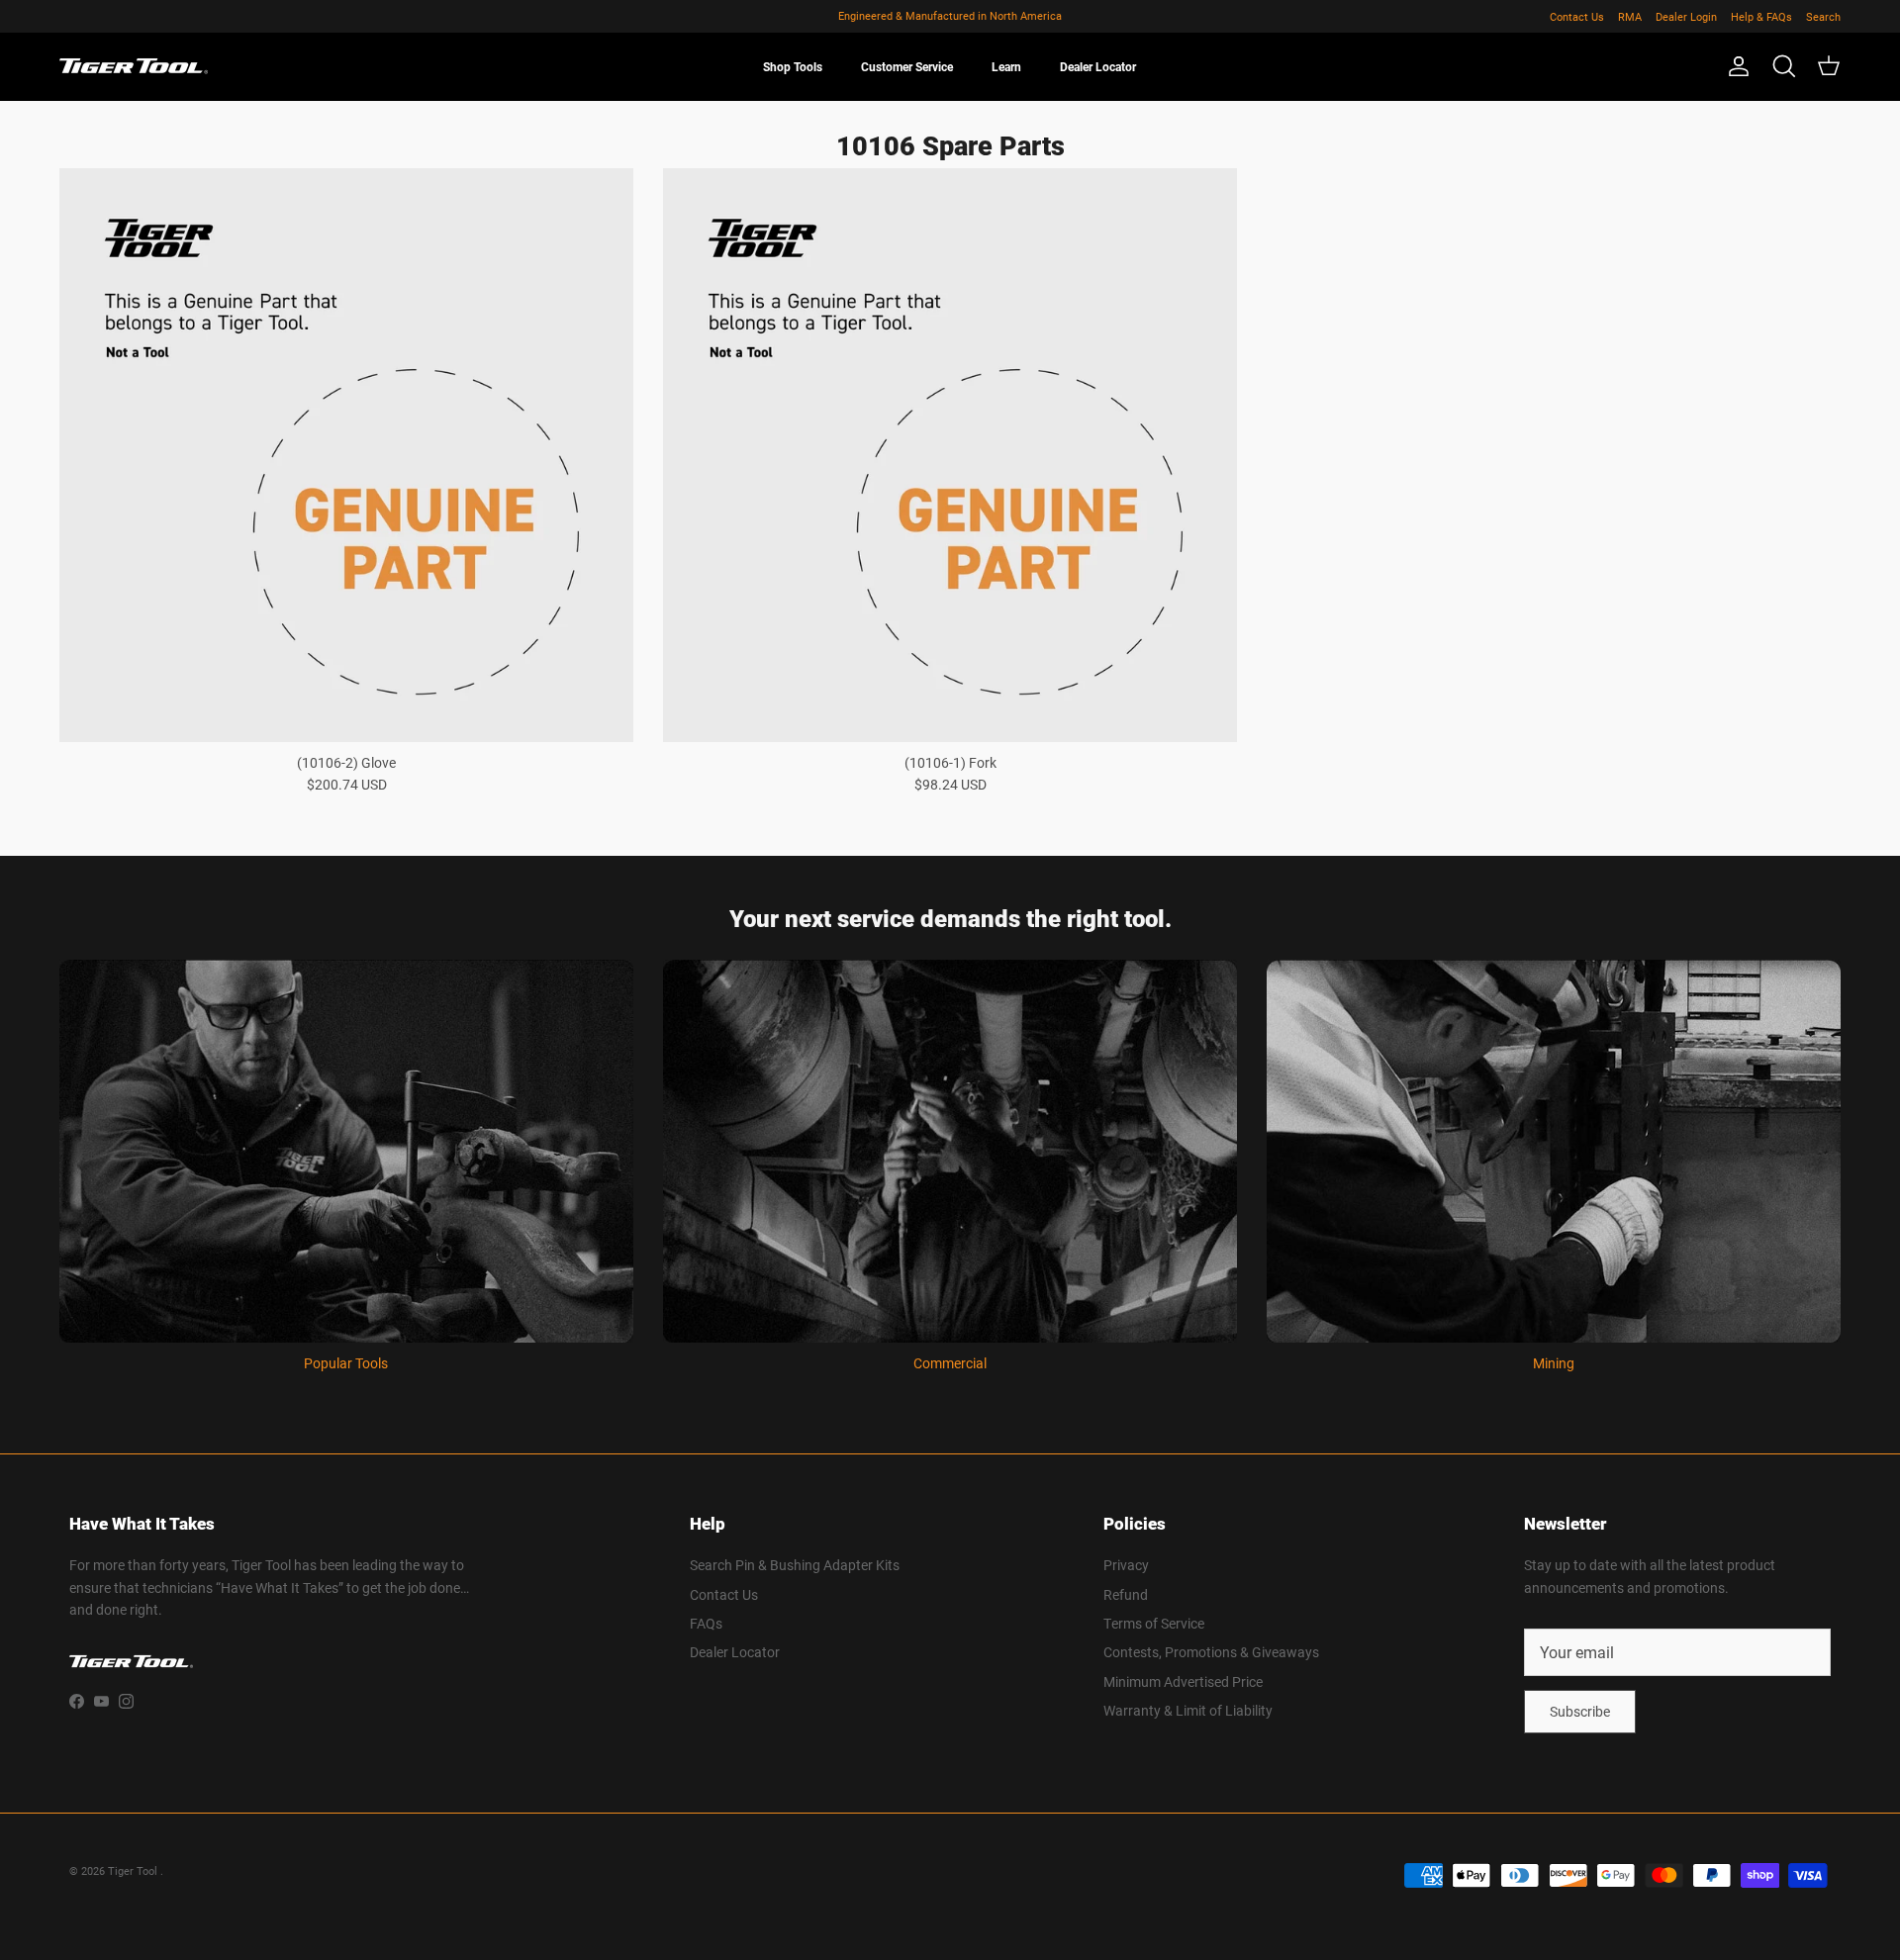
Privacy (1126, 1565)
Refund (1126, 1594)
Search (1823, 16)
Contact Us (1577, 16)
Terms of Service (1154, 1623)
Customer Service (907, 66)
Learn (1006, 66)
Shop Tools (793, 66)
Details (1036, 16)
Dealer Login (1686, 16)
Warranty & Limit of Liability (1188, 1710)
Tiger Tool (134, 1870)
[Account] (1735, 66)
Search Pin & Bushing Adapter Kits (795, 1565)
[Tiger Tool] (134, 66)
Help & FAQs (1761, 16)
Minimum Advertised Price (1183, 1681)
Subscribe (1580, 1711)
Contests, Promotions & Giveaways (1211, 1652)
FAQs (706, 1623)
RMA (1630, 16)
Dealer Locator (1098, 66)
